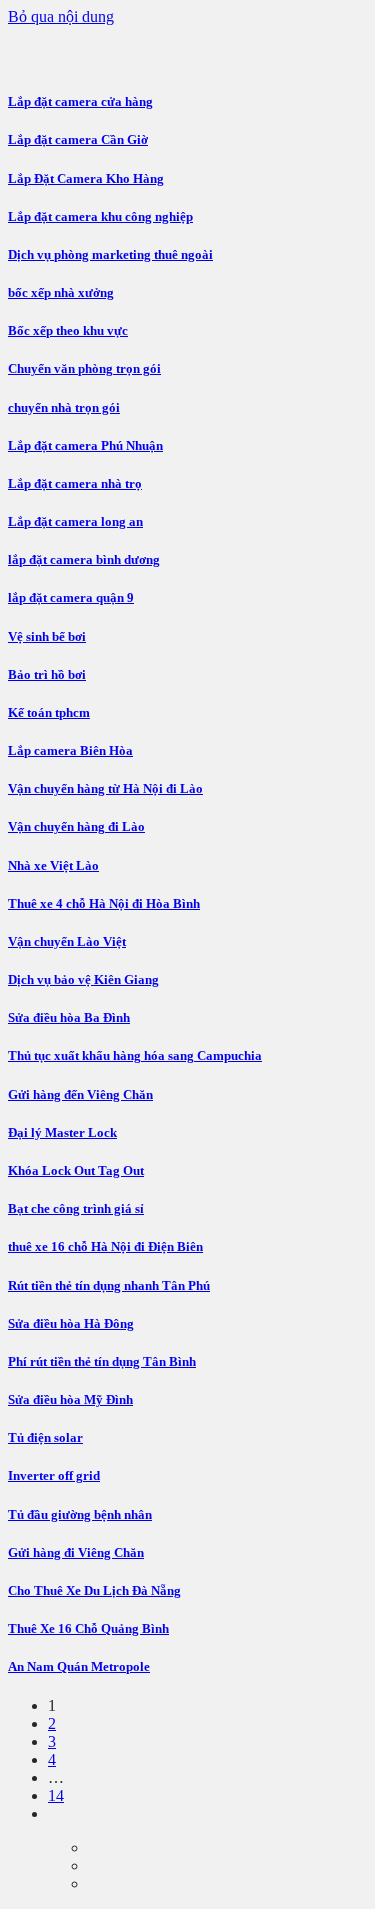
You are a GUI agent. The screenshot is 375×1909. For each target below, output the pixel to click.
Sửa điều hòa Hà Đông (71, 1323)
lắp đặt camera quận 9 (71, 597)
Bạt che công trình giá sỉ (76, 1208)
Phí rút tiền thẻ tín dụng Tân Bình (102, 1361)
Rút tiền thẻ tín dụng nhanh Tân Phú (109, 1285)
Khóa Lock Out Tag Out (76, 1170)
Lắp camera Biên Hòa (70, 750)
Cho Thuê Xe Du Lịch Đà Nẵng (94, 1590)
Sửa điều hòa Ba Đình (69, 1017)
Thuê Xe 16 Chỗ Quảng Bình (88, 1628)
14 (56, 1795)
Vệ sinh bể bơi (47, 636)
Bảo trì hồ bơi (47, 674)
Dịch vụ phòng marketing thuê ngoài (110, 254)
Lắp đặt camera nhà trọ (75, 483)
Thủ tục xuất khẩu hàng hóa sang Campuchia (135, 1055)
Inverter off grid (54, 1475)
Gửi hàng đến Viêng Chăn (80, 1094)
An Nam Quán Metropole (79, 1666)
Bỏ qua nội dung (61, 16)
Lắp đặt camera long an (75, 521)
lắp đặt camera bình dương (84, 559)
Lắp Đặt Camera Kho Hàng (86, 178)
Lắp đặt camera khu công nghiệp (100, 216)
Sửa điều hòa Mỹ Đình (70, 1399)
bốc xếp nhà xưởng (61, 292)
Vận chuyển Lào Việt (67, 941)
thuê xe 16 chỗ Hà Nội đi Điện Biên (105, 1246)
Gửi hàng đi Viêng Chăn (76, 1552)
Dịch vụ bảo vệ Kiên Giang (83, 979)
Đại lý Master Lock (62, 1132)
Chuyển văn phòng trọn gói (84, 368)
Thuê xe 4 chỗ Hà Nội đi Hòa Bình (104, 903)
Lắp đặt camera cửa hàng (80, 101)
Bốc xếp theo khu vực (68, 330)
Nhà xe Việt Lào (53, 865)
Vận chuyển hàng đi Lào (76, 826)
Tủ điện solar (45, 1437)
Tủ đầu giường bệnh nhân (80, 1514)
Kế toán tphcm (49, 712)
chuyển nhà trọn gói (64, 407)
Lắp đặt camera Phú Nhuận (85, 445)
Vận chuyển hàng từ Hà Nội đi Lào (105, 788)
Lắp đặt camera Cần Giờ (78, 139)
